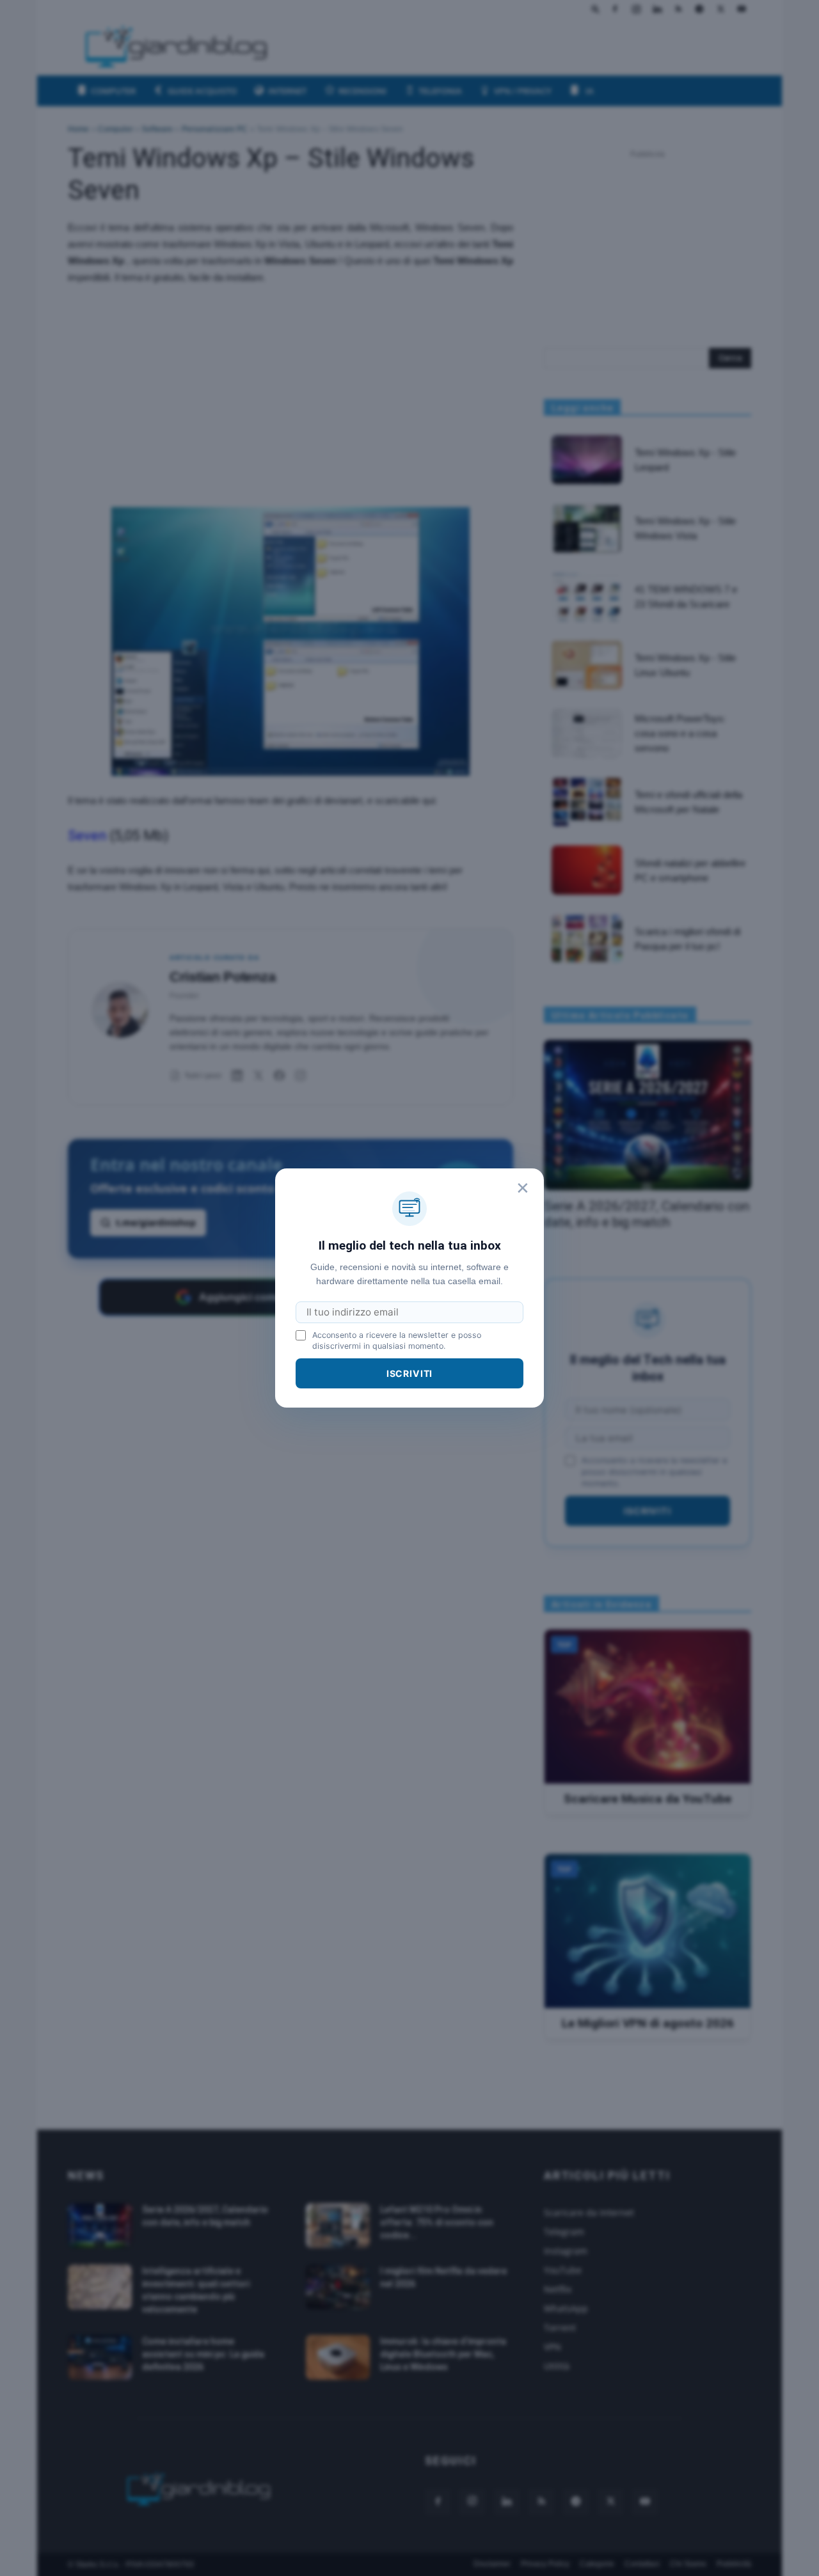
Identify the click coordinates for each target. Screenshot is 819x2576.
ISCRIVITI (410, 1373)
